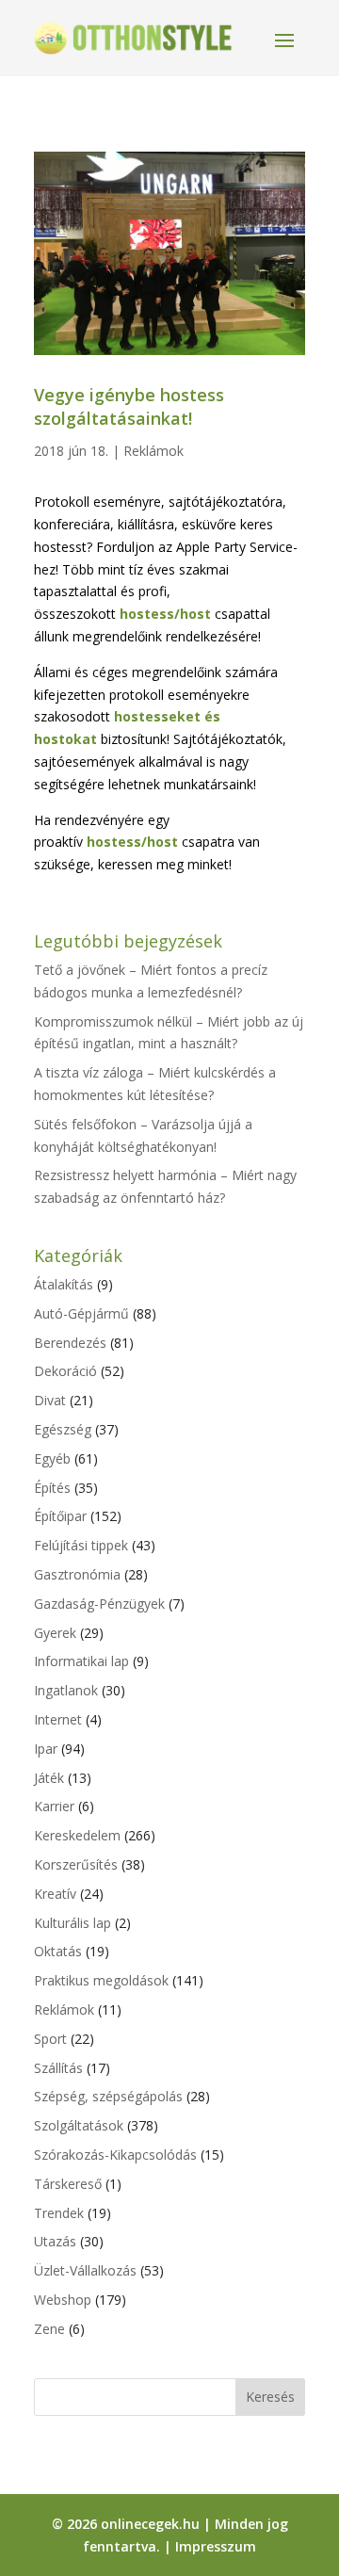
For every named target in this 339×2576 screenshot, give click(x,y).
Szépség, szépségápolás (108, 2096)
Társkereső (68, 2184)
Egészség (63, 1429)
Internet (58, 1719)
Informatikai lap (81, 1661)
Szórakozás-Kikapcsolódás (115, 2155)
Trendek (59, 2213)
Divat (50, 1400)
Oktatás (58, 1951)
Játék (49, 1778)
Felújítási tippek (81, 1545)
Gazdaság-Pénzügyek (99, 1604)
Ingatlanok (66, 1690)
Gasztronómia (77, 1574)
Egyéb (52, 1458)
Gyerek (55, 1633)
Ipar (46, 1749)
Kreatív (55, 1894)
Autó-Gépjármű (81, 1313)
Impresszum (216, 2546)
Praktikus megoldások (101, 1980)
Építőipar (60, 1516)
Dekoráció (65, 1371)
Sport (50, 2039)
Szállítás (58, 2068)
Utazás (55, 2241)
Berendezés (70, 1343)
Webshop (63, 2300)
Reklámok (153, 451)
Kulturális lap (73, 1923)
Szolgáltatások (79, 2125)
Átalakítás (64, 1284)
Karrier (54, 1806)
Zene (49, 2329)
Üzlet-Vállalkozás (85, 2270)
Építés (52, 1488)
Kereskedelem (77, 1835)
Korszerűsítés (76, 1864)
